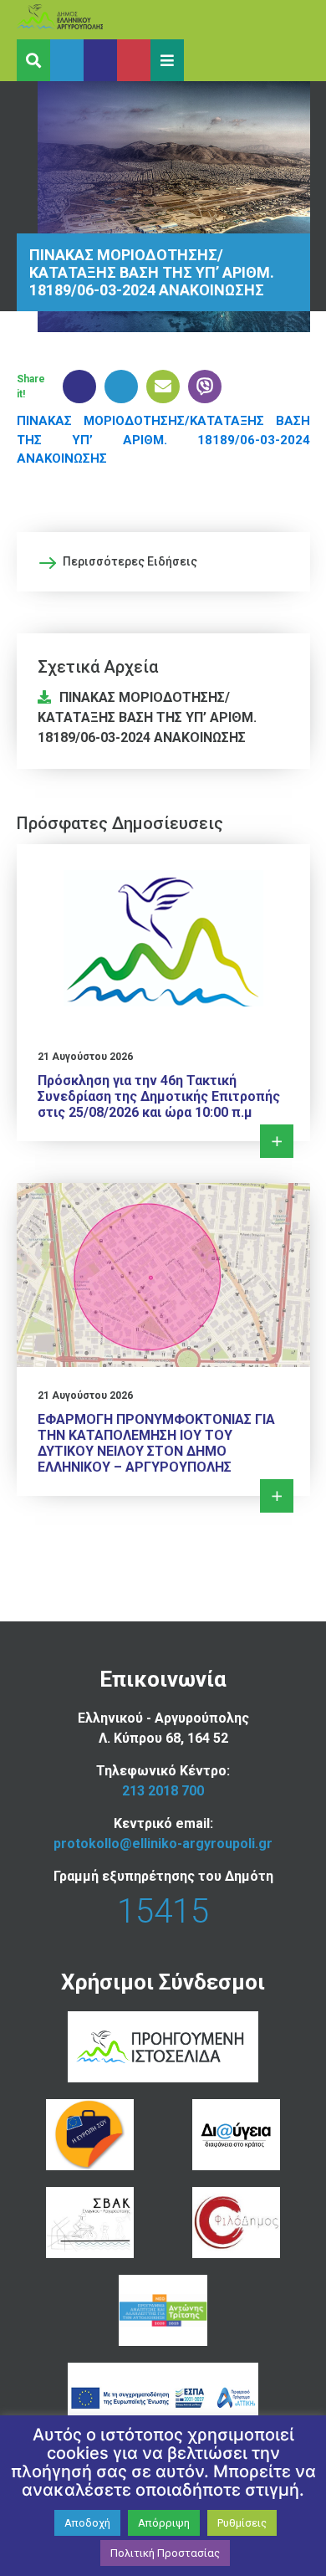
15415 (163, 1911)
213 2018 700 (163, 1791)
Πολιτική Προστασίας (165, 2553)
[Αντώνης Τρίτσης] (163, 2310)
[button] (167, 60)
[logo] (92, 20)
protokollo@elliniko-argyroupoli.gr (163, 1844)
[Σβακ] (90, 2223)
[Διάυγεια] (236, 2135)
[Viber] (201, 387)
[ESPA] (163, 2398)
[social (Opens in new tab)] (67, 60)
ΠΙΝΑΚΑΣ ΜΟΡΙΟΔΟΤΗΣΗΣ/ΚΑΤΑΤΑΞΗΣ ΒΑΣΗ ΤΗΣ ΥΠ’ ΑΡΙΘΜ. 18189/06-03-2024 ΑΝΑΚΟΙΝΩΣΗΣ (163, 440)
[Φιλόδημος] (236, 2223)
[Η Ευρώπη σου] (90, 2135)
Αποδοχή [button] (87, 2523)
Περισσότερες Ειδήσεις (130, 561)
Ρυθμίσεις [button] (242, 2523)
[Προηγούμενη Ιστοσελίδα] (163, 2047)
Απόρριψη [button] (164, 2523)
